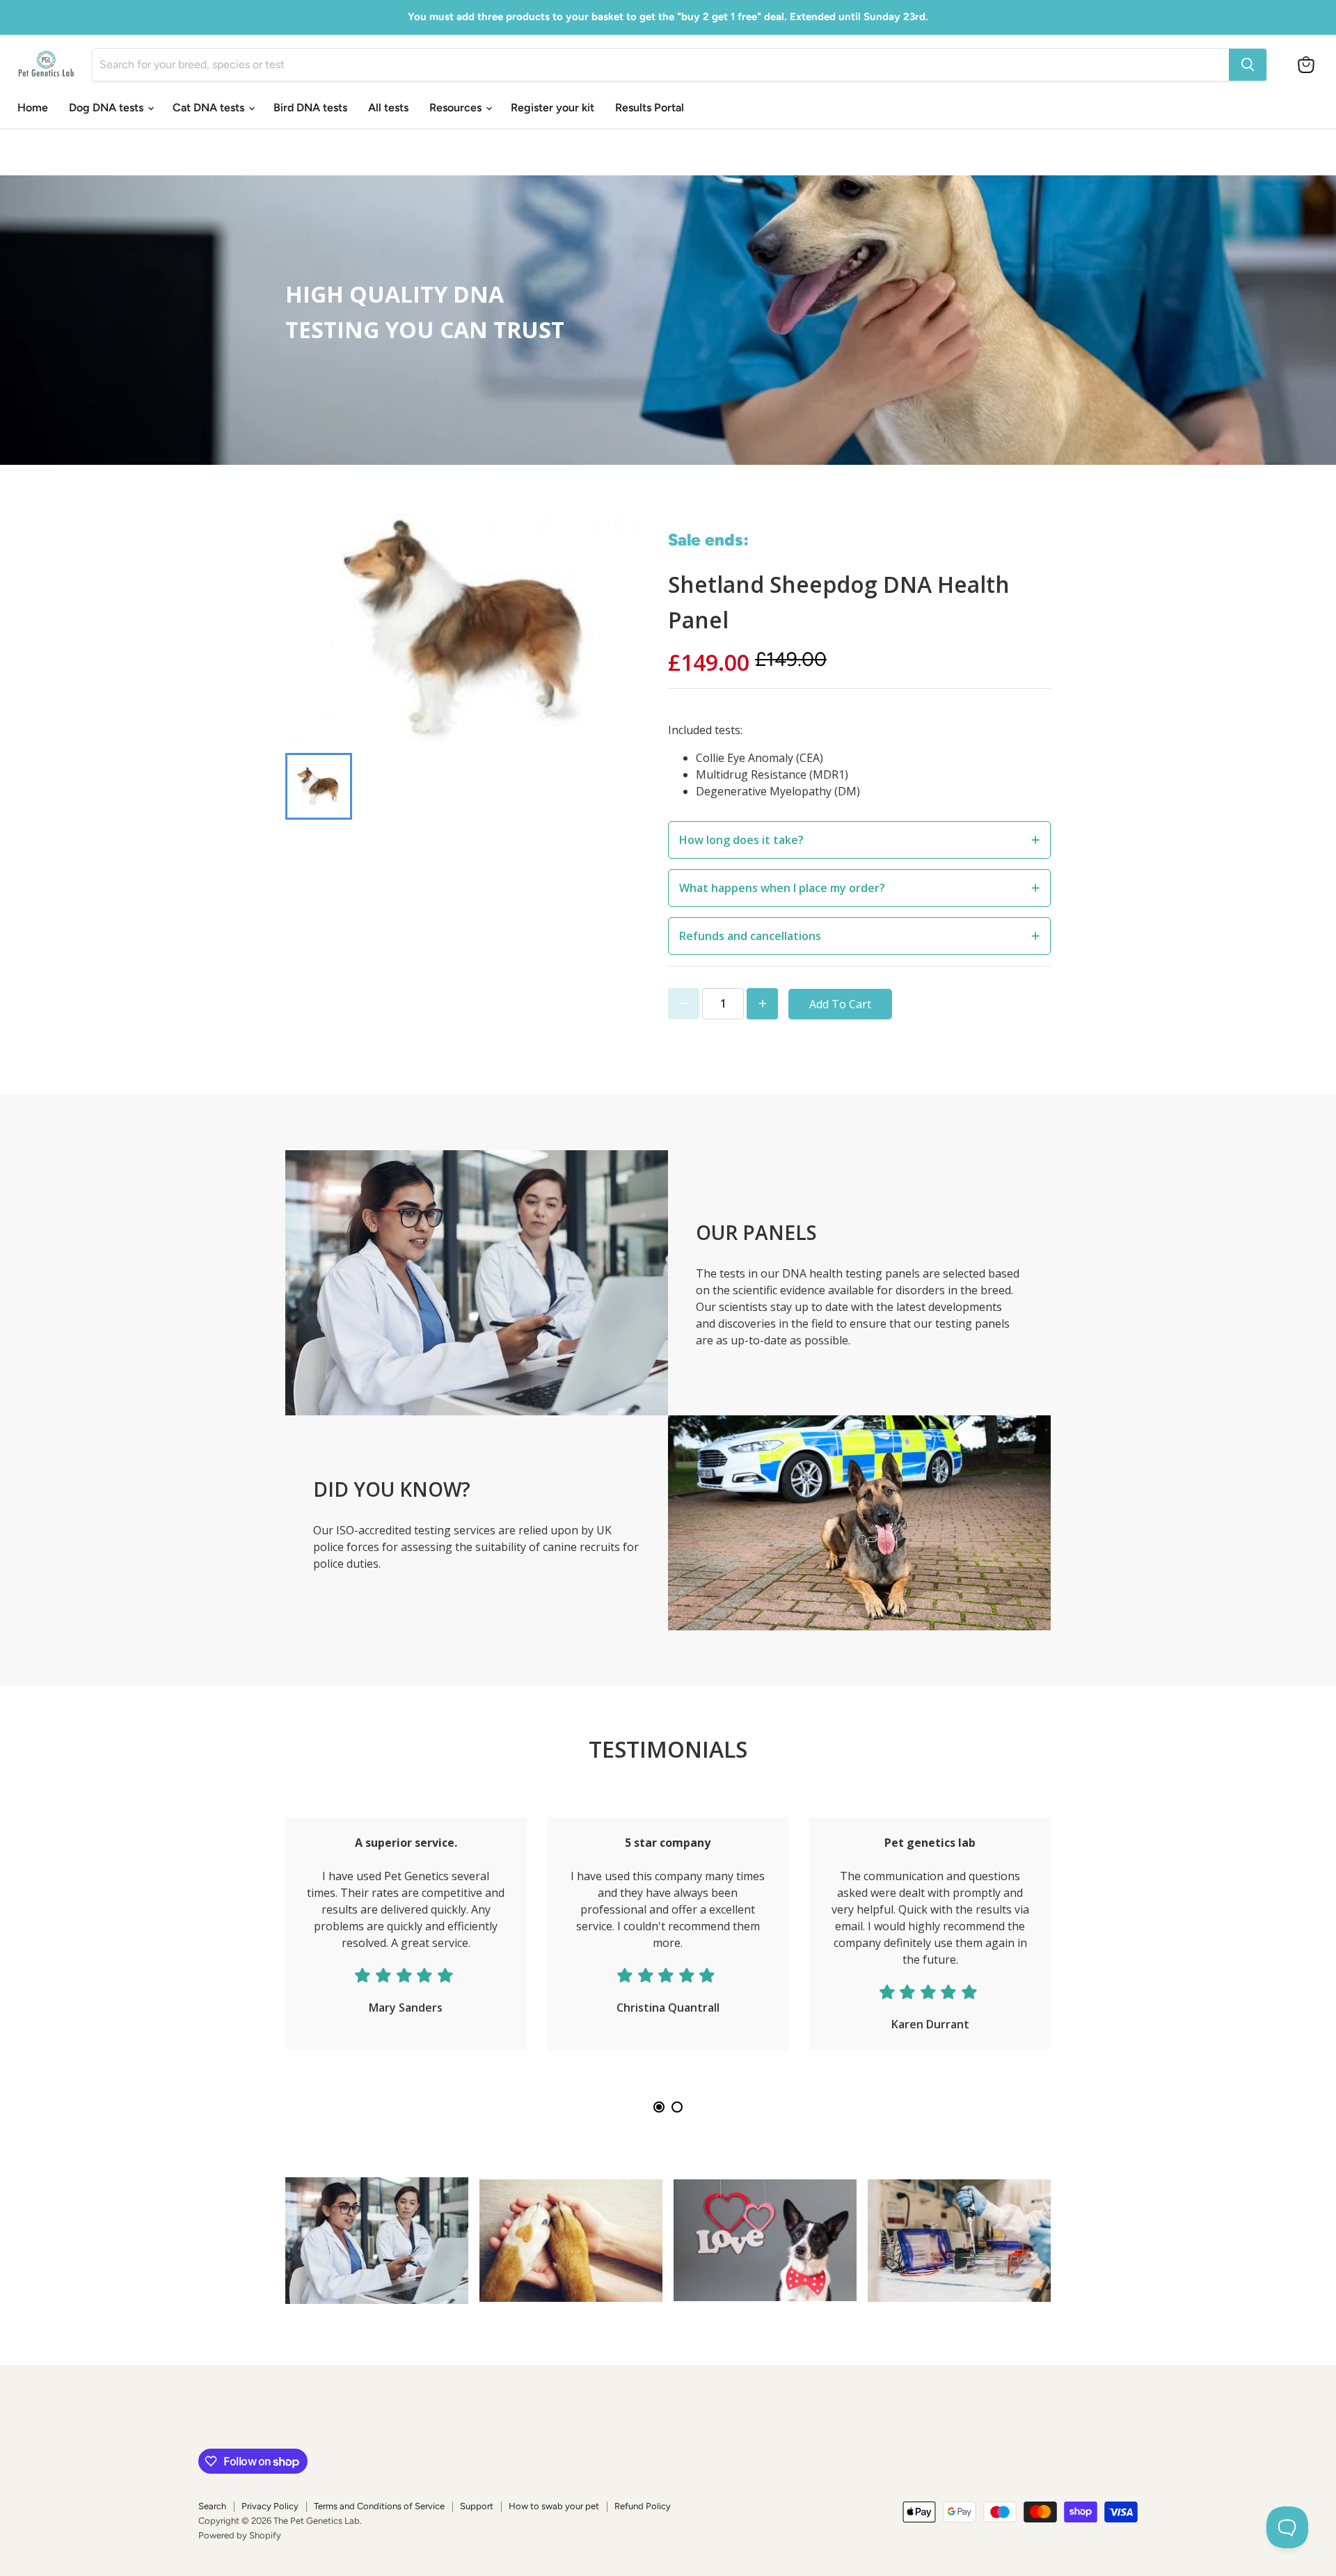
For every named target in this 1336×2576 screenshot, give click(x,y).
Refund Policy (643, 2506)
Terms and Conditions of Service (379, 2506)
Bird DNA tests (310, 108)
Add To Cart (840, 1004)
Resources (457, 108)
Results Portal (650, 108)
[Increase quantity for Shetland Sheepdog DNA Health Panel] (762, 1004)
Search (212, 2506)
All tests (388, 108)
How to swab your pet (554, 2506)
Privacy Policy (270, 2506)
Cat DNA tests (210, 108)
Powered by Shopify (240, 2535)
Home (33, 108)
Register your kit (552, 108)
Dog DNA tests (108, 108)
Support (477, 2506)
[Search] (1248, 65)
